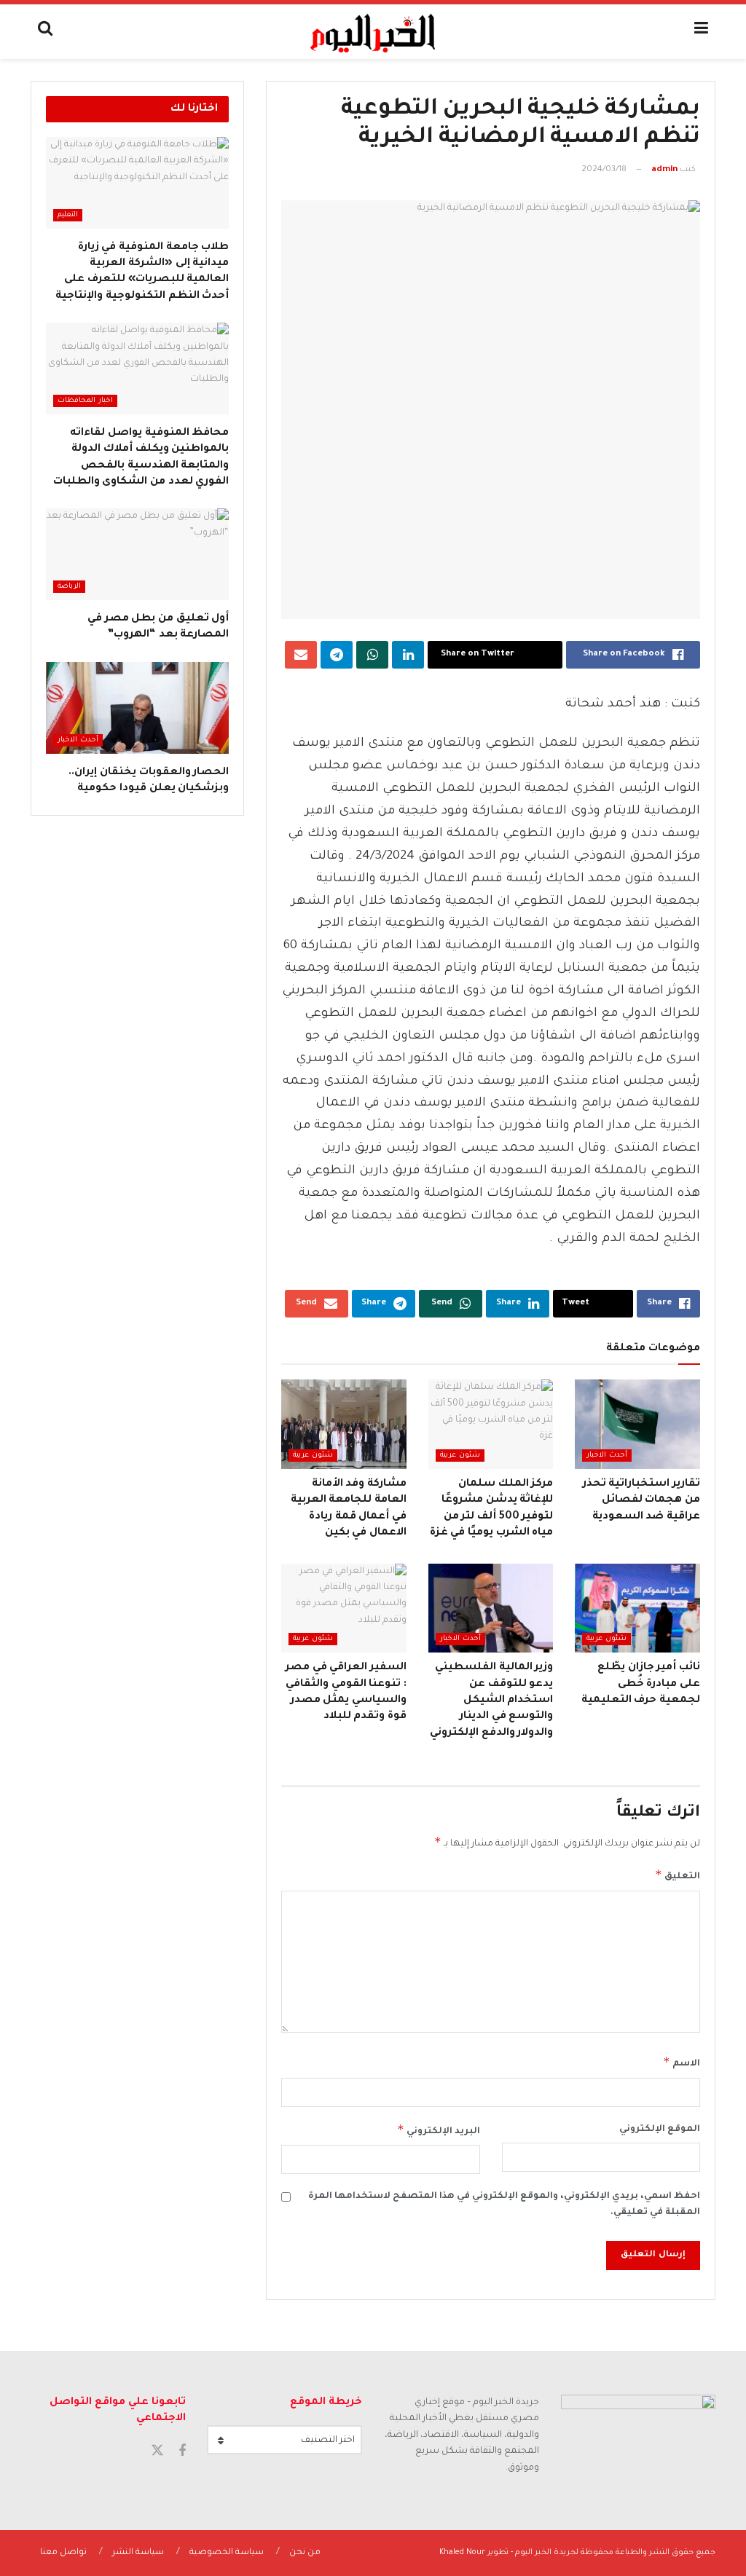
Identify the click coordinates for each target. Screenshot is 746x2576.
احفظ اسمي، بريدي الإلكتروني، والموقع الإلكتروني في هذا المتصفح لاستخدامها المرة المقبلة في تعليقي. (504, 2205)
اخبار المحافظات (85, 401)
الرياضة (69, 587)
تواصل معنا (63, 2553)
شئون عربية (460, 1456)
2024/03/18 (604, 170)
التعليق (678, 1875)
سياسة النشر (138, 2553)
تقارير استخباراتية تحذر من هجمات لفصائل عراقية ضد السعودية (641, 1501)
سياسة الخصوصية (227, 2553)
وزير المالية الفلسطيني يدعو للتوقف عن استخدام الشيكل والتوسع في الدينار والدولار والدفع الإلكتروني (491, 1701)
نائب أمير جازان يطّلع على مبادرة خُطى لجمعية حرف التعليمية (641, 1684)
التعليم (68, 215)
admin (664, 170)
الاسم (682, 2062)
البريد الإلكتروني (438, 2130)
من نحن (305, 2553)
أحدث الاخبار (607, 1456)
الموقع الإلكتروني (660, 2130)
